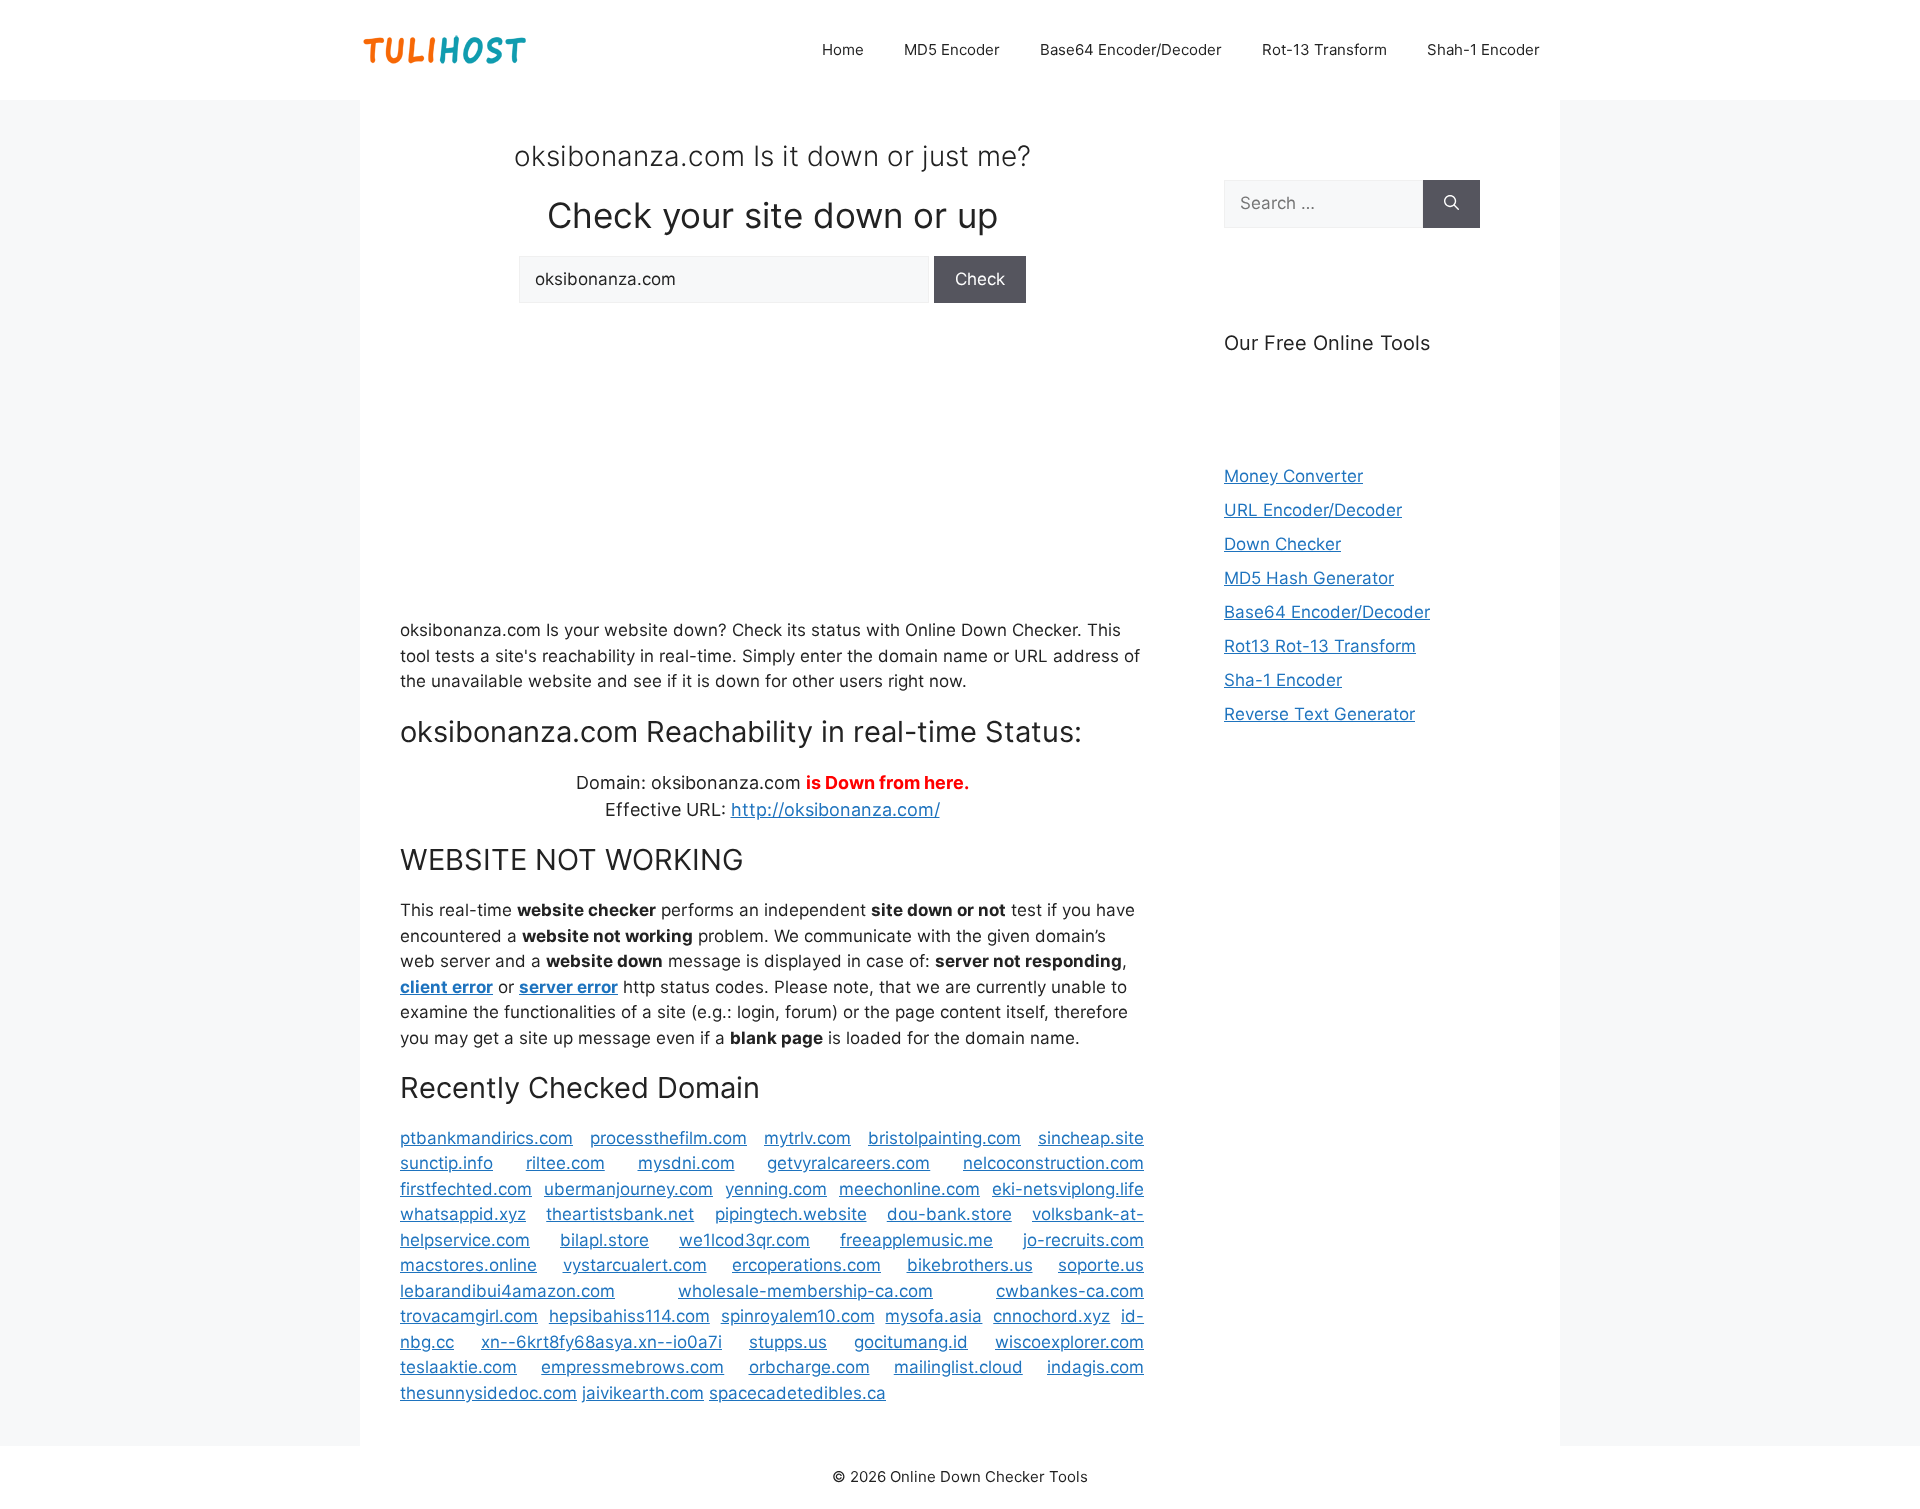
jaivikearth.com (643, 1393)
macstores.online (468, 1265)
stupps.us (788, 1342)
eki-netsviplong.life (1068, 1189)
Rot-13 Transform (1324, 49)
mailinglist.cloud (958, 1367)
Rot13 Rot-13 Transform (1320, 646)
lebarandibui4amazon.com (507, 1291)
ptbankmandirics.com (486, 1138)
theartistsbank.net (620, 1214)
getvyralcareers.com (848, 1163)
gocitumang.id (911, 1342)
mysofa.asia (933, 1316)
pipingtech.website (791, 1214)
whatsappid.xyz (463, 1214)
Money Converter (1293, 476)
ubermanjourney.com (628, 1189)
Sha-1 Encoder (1283, 680)
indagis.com (1095, 1367)
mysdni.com (686, 1163)
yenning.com (776, 1189)
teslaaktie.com (458, 1367)
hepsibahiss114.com (629, 1316)
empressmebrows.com (632, 1367)
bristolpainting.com (944, 1138)
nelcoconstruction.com (1053, 1163)
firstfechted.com (466, 1189)
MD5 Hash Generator (1309, 578)
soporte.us (1101, 1265)
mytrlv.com (807, 1138)
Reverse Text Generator (1319, 714)
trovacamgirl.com (469, 1316)
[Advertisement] (772, 458)
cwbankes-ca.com (1070, 1291)
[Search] (1451, 204)
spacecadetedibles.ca (797, 1393)
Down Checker (1282, 544)
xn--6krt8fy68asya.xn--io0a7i (601, 1342)
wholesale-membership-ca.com (805, 1291)
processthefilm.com (668, 1138)
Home (843, 49)
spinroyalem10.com (798, 1316)
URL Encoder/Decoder (1313, 510)
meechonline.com (909, 1189)
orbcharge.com (809, 1367)
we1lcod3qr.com (744, 1240)
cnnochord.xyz (1051, 1316)
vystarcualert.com (635, 1265)
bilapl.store (604, 1240)
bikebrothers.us (970, 1265)
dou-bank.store (949, 1214)
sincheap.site (1091, 1138)
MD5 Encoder (952, 49)
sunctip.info (446, 1163)
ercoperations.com (806, 1265)
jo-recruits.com (1083, 1240)
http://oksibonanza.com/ (835, 809)
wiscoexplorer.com (1069, 1342)
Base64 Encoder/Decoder (1131, 49)
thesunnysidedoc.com (488, 1393)
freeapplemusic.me (916, 1240)
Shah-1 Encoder (1483, 49)
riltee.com (565, 1163)
